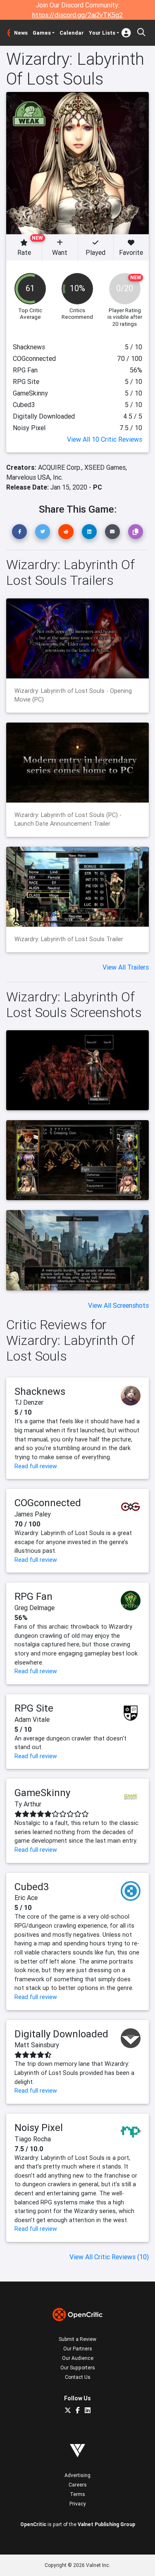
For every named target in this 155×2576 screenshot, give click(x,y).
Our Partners (78, 2349)
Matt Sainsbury (37, 2045)
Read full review (36, 1466)
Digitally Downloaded (61, 2034)
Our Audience (78, 2358)
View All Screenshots (118, 1305)
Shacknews (40, 1391)
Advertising (77, 2475)
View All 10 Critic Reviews (105, 439)
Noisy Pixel (39, 2127)
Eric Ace (26, 1898)
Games (42, 33)
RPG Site (34, 1708)
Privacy (78, 2504)
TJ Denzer (29, 1402)
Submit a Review (77, 2339)
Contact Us (78, 2377)
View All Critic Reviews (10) (109, 2257)
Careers (78, 2485)
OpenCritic (33, 2524)
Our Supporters (78, 2368)
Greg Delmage (35, 1608)
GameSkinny (42, 1793)
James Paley (33, 1514)
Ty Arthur (28, 1804)
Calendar (72, 33)
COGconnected (48, 1503)
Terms (77, 2494)
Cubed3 (32, 1887)
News (21, 33)
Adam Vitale (32, 1719)
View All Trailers (126, 967)
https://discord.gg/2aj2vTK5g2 (77, 15)
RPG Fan (33, 1596)
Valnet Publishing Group (106, 2524)
